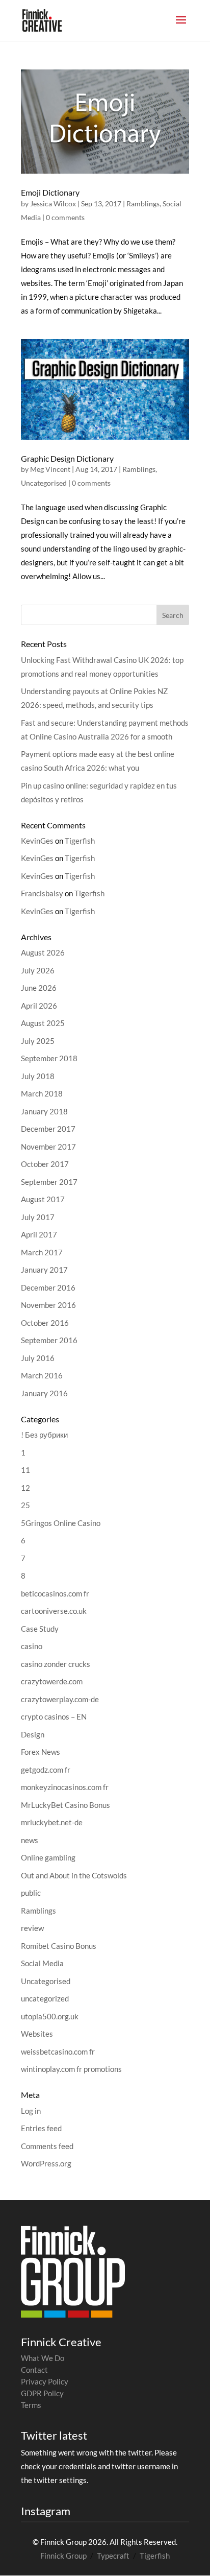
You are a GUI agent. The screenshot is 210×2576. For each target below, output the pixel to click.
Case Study (40, 1629)
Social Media (42, 1963)
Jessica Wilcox (53, 204)
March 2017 (42, 1252)
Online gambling (48, 1857)
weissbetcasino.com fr (58, 2052)
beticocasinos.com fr (55, 1593)
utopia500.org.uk (50, 2016)
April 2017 (39, 1234)
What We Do (43, 2358)
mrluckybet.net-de (52, 1822)
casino (32, 1646)
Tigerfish (80, 841)
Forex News (41, 1752)
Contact (34, 2370)
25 (25, 1505)
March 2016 (42, 1375)
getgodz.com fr (46, 1770)
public (31, 1893)
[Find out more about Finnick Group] (73, 2272)
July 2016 (38, 1358)
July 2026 (38, 970)
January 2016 (44, 1393)
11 (25, 1470)
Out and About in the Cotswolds (74, 1875)
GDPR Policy (42, 2393)
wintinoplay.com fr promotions (71, 2069)
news (30, 1840)
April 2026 (39, 1006)
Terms (31, 2405)
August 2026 (43, 952)
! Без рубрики (44, 1435)
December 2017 (48, 1129)
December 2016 (48, 1287)
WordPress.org (46, 2163)
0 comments (65, 217)
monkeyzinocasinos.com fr (65, 1787)
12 (25, 1488)
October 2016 (45, 1323)
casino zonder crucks (56, 1664)
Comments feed (47, 2146)
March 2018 (42, 1093)
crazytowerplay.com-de (60, 1699)
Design (33, 1734)
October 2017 (45, 1164)
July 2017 (38, 1217)
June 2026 (39, 988)
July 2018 (38, 1076)
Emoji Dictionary (50, 192)
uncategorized (45, 1998)
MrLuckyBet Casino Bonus (65, 1805)
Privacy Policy (45, 2381)
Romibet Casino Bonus (59, 1946)
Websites (37, 2034)
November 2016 (48, 1305)
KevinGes (37, 841)
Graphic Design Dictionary (67, 458)
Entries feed (41, 2128)
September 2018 (49, 1058)
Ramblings (143, 204)
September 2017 (49, 1182)
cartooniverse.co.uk (54, 1611)
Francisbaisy (42, 893)
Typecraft (113, 2556)
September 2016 (49, 1340)
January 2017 (44, 1270)
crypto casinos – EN (54, 1716)
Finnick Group (63, 2556)
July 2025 (38, 1041)
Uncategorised (44, 483)
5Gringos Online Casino (61, 1523)
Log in (31, 2111)
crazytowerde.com (52, 1681)
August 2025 (43, 1023)
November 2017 (48, 1147)
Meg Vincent (50, 469)
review (32, 1928)
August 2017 (43, 1199)
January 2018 (44, 1111)
